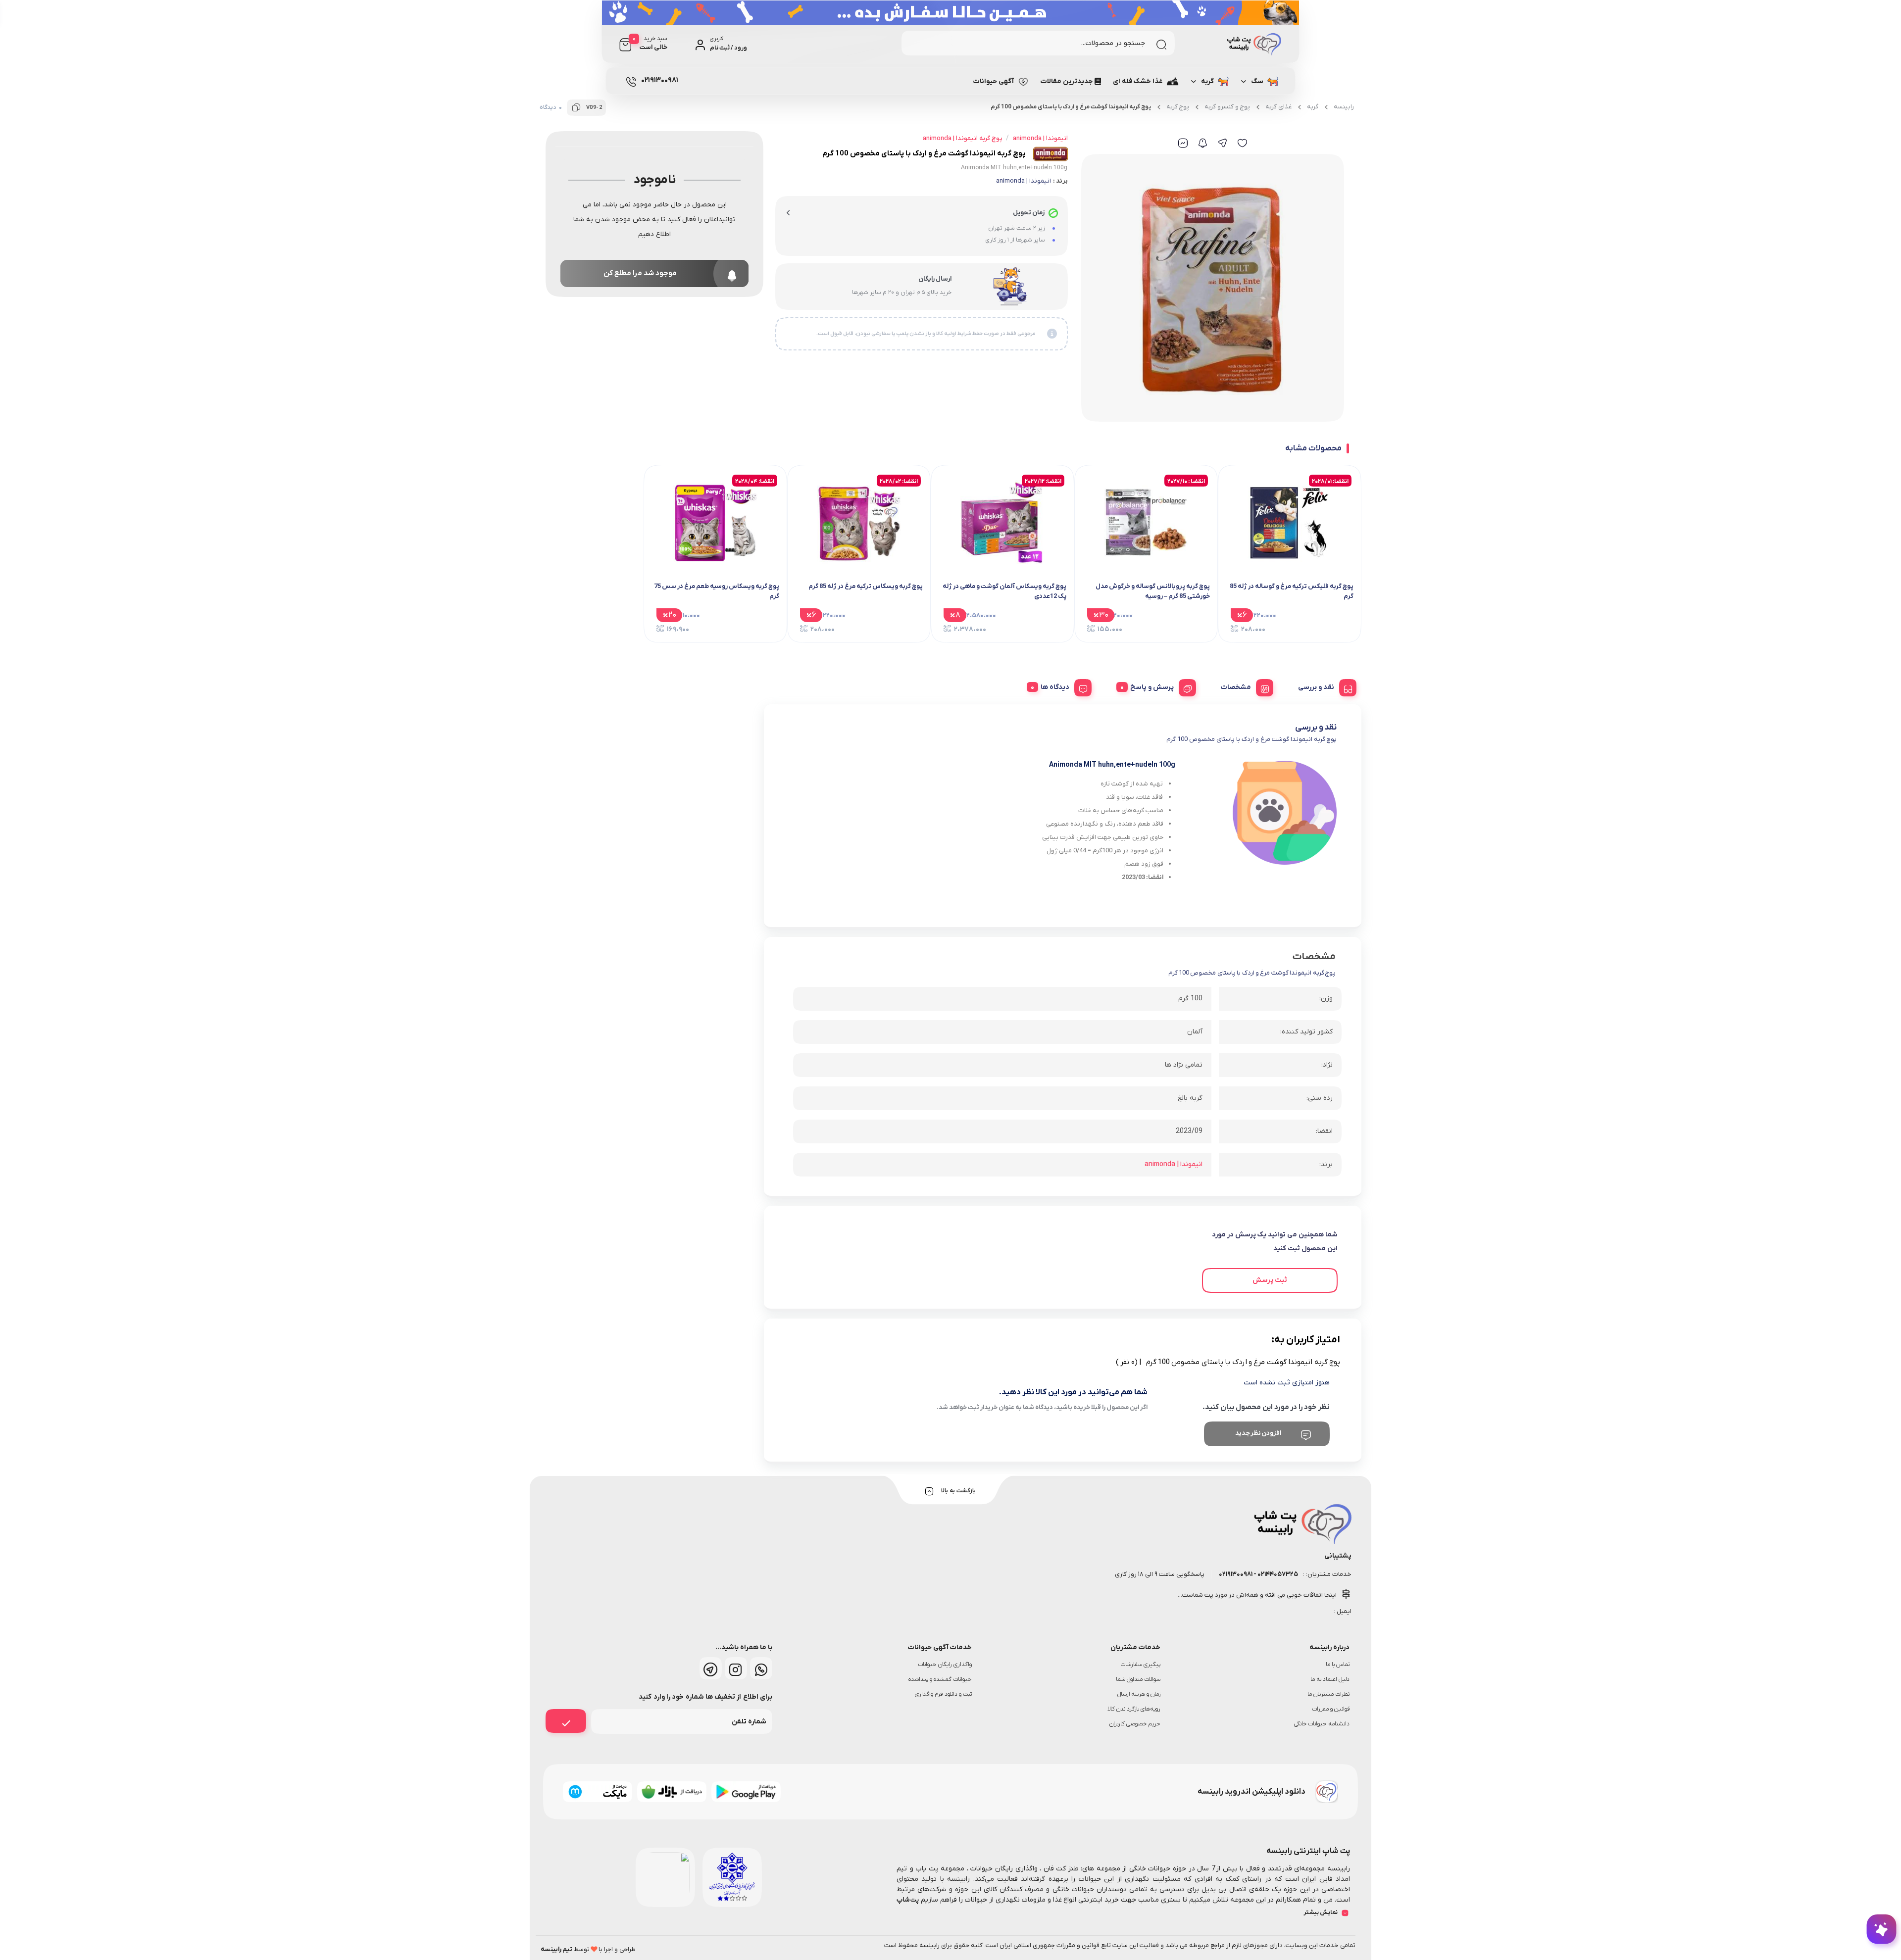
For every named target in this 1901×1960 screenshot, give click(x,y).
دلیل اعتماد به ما (1330, 1679)
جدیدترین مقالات (1067, 81)
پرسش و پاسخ (1152, 687)
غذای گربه (1278, 107)
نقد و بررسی (1316, 687)
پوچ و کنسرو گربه (1227, 107)
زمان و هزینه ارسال (1139, 1694)
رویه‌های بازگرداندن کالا (1134, 1709)
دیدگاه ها (1055, 687)
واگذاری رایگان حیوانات (945, 1665)
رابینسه (1344, 107)
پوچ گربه (1178, 107)
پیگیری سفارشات (1140, 1665)
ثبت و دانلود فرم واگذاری (943, 1694)
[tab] (1324, 686)
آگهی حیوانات (994, 81)
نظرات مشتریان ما (1328, 1694)
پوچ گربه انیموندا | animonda (962, 138)
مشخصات (1236, 687)
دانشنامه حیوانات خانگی (1322, 1724)
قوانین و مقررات (1331, 1709)
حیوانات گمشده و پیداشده (940, 1679)
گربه (1207, 81)
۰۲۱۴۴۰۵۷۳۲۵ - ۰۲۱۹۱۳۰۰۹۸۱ (1258, 1574)
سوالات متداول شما (1138, 1679)
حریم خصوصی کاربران (1135, 1724)
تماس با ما (1338, 1665)
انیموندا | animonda (1024, 181)
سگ (1257, 81)
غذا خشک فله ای (1138, 81)
